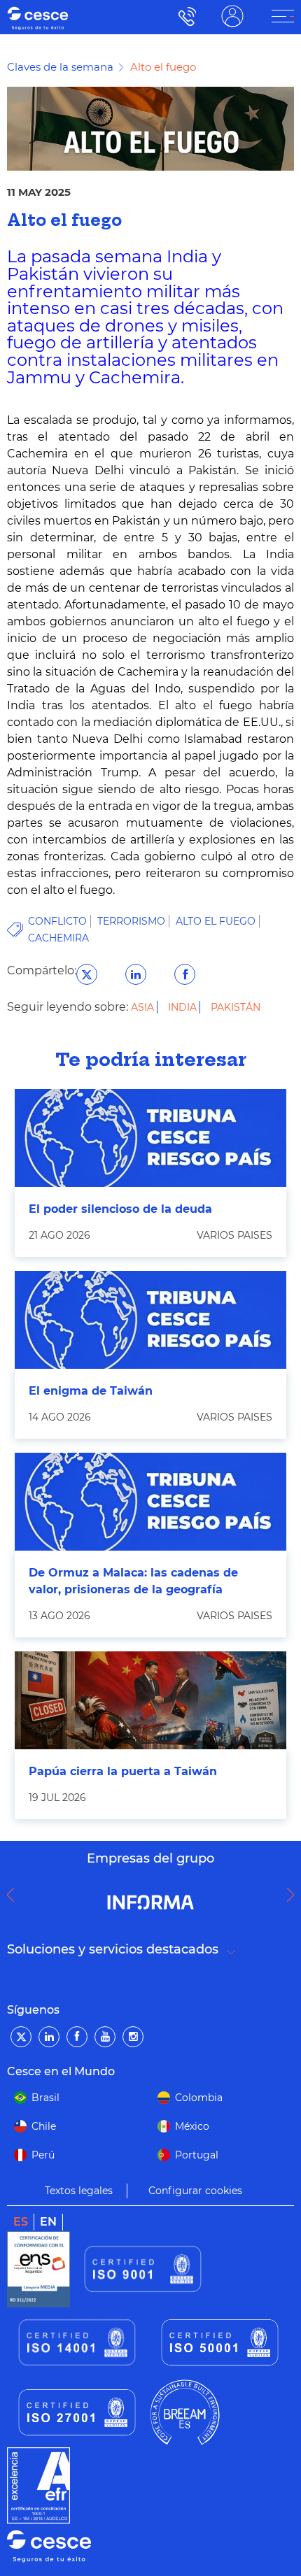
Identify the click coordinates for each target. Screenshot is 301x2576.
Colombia (199, 2098)
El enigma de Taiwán (91, 1391)
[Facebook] (77, 2037)
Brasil (45, 2098)
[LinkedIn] (49, 2037)
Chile (44, 2126)
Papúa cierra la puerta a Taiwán (123, 1771)
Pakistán (236, 1007)
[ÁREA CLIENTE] (283, 16)
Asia (144, 1007)
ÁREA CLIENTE (232, 16)
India (184, 1007)
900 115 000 (184, 16)
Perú (43, 2155)
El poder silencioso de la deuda (120, 1209)
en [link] (48, 2222)
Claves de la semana (60, 67)
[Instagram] (133, 2037)
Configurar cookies (195, 2191)
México (192, 2126)
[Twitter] (21, 2037)
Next (294, 1895)
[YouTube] (105, 2037)
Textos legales (79, 2191)
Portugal (197, 2155)
